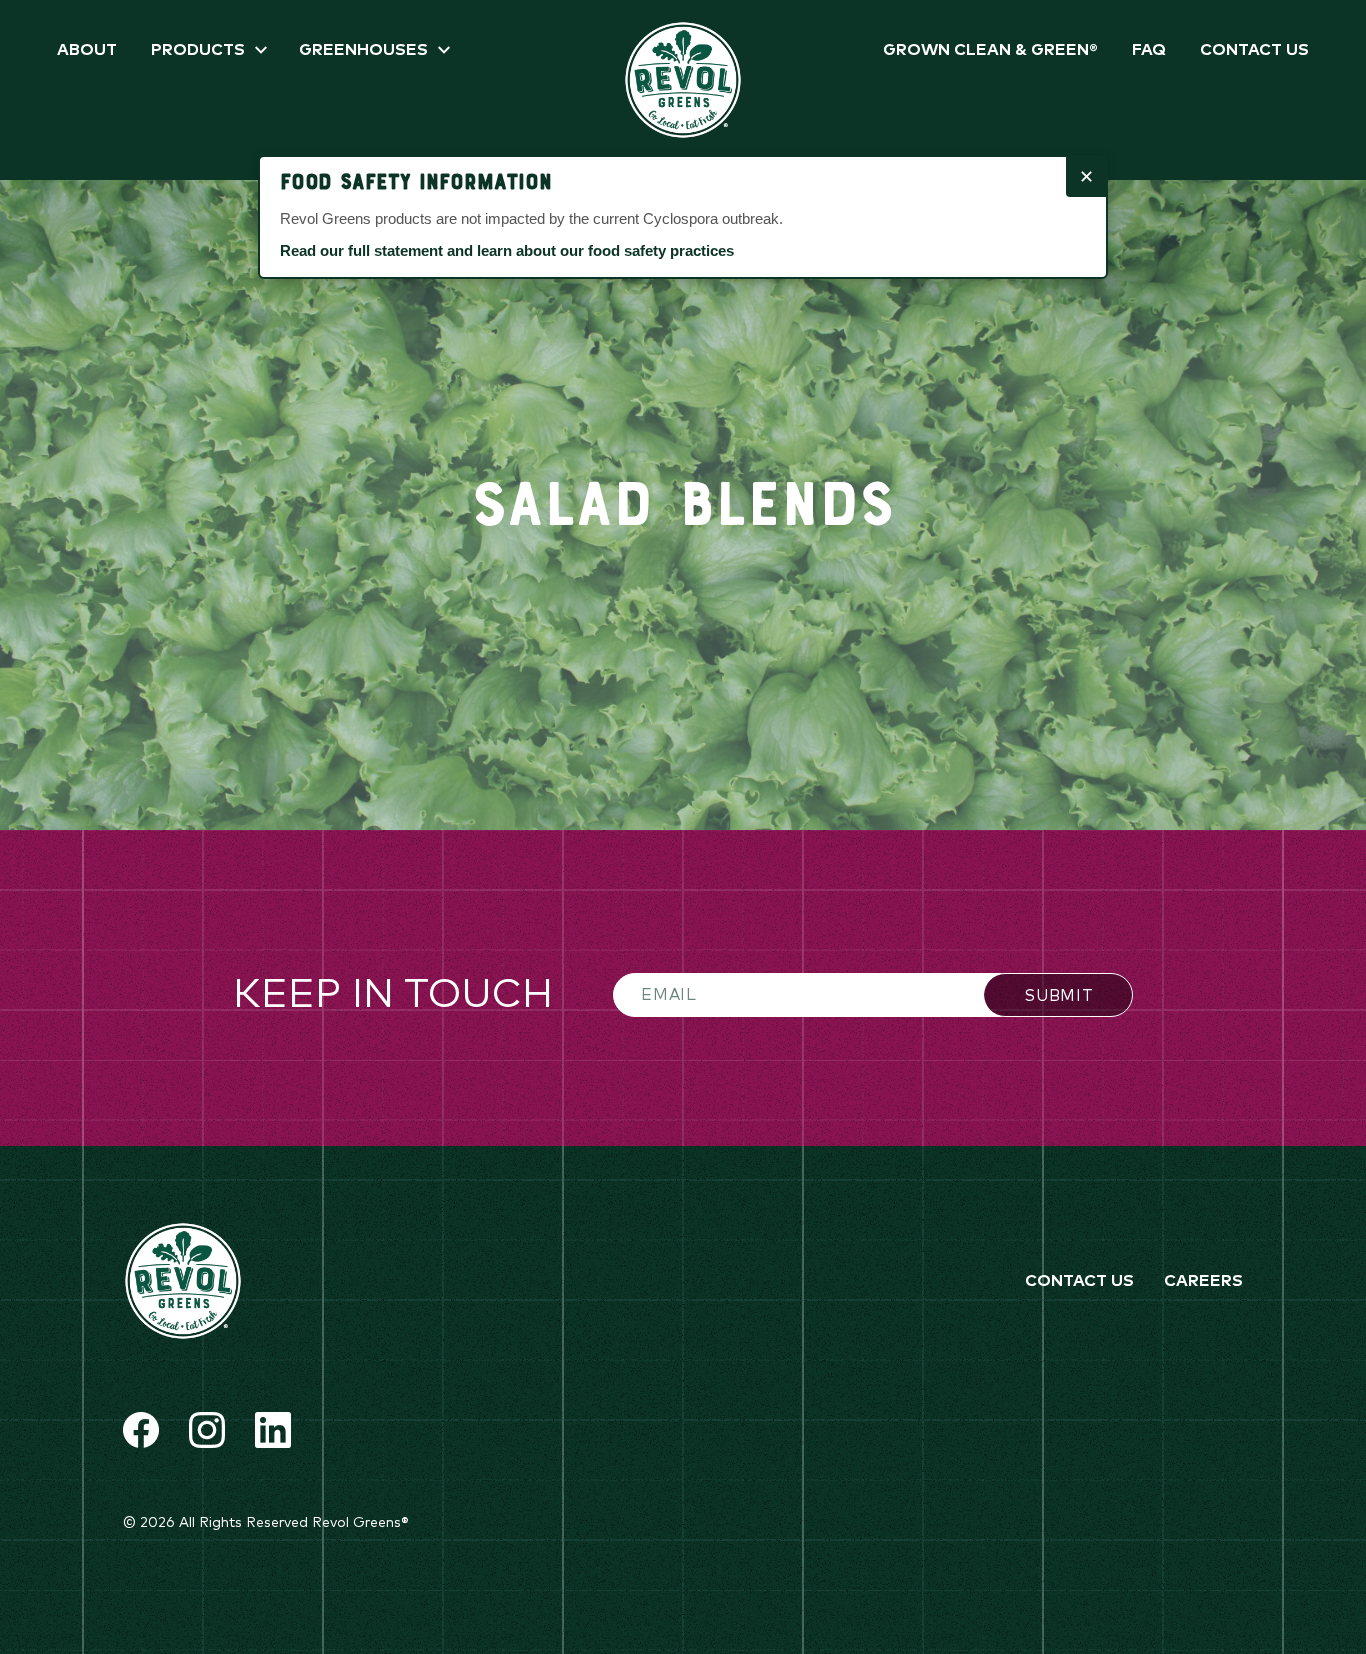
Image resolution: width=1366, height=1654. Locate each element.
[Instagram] (207, 1430)
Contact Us (1254, 50)
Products (198, 50)
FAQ (1149, 50)
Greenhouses (363, 50)
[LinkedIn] (273, 1430)
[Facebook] (141, 1430)
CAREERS (1203, 1281)
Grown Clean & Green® (990, 50)
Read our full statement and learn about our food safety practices (507, 250)
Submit (1059, 996)
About (87, 50)
